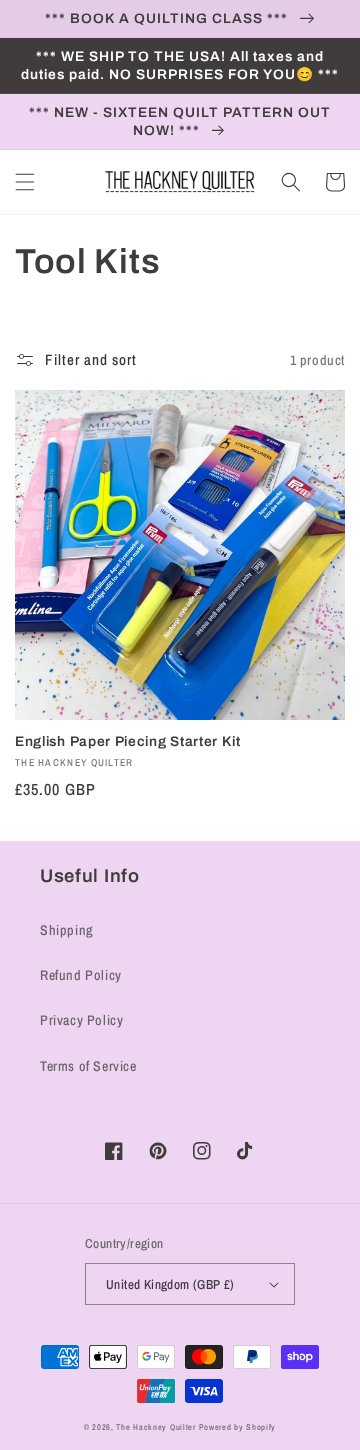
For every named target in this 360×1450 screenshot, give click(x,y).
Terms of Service (88, 1066)
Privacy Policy (81, 1020)
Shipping (67, 930)
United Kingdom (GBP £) (170, 1284)
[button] (25, 182)
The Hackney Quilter (155, 1427)
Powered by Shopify (238, 1427)
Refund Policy (81, 975)
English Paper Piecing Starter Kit (128, 741)
